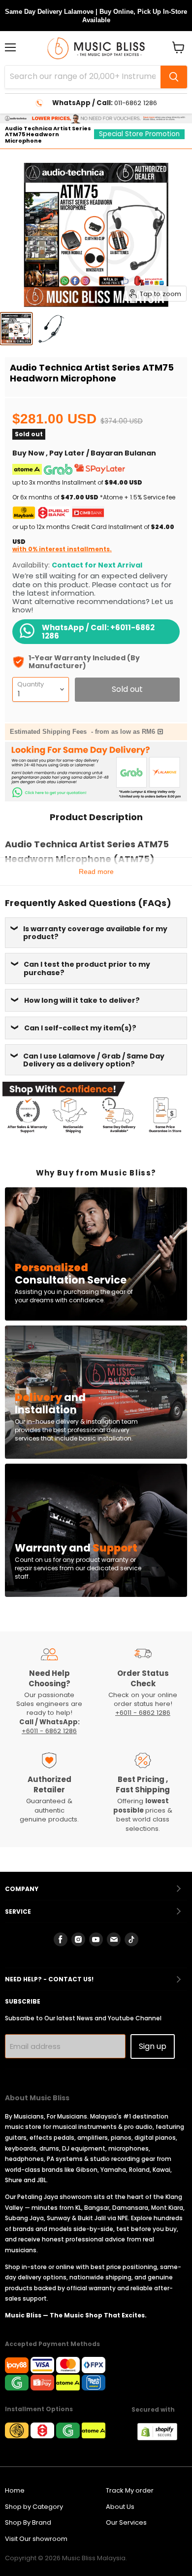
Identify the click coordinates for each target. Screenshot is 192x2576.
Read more (96, 871)
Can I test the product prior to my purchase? (87, 968)
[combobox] (83, 77)
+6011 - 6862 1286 (49, 1731)
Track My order (130, 2490)
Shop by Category (34, 2507)
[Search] (174, 77)
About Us (120, 2507)
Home (15, 2490)
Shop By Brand (28, 2522)
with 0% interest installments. (62, 549)
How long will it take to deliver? (82, 1000)
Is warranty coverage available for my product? (95, 933)
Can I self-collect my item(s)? (80, 1028)
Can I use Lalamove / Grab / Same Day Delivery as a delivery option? (94, 1060)
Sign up (153, 2046)
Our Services (126, 2522)
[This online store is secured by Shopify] (162, 2438)
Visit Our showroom (36, 2539)
